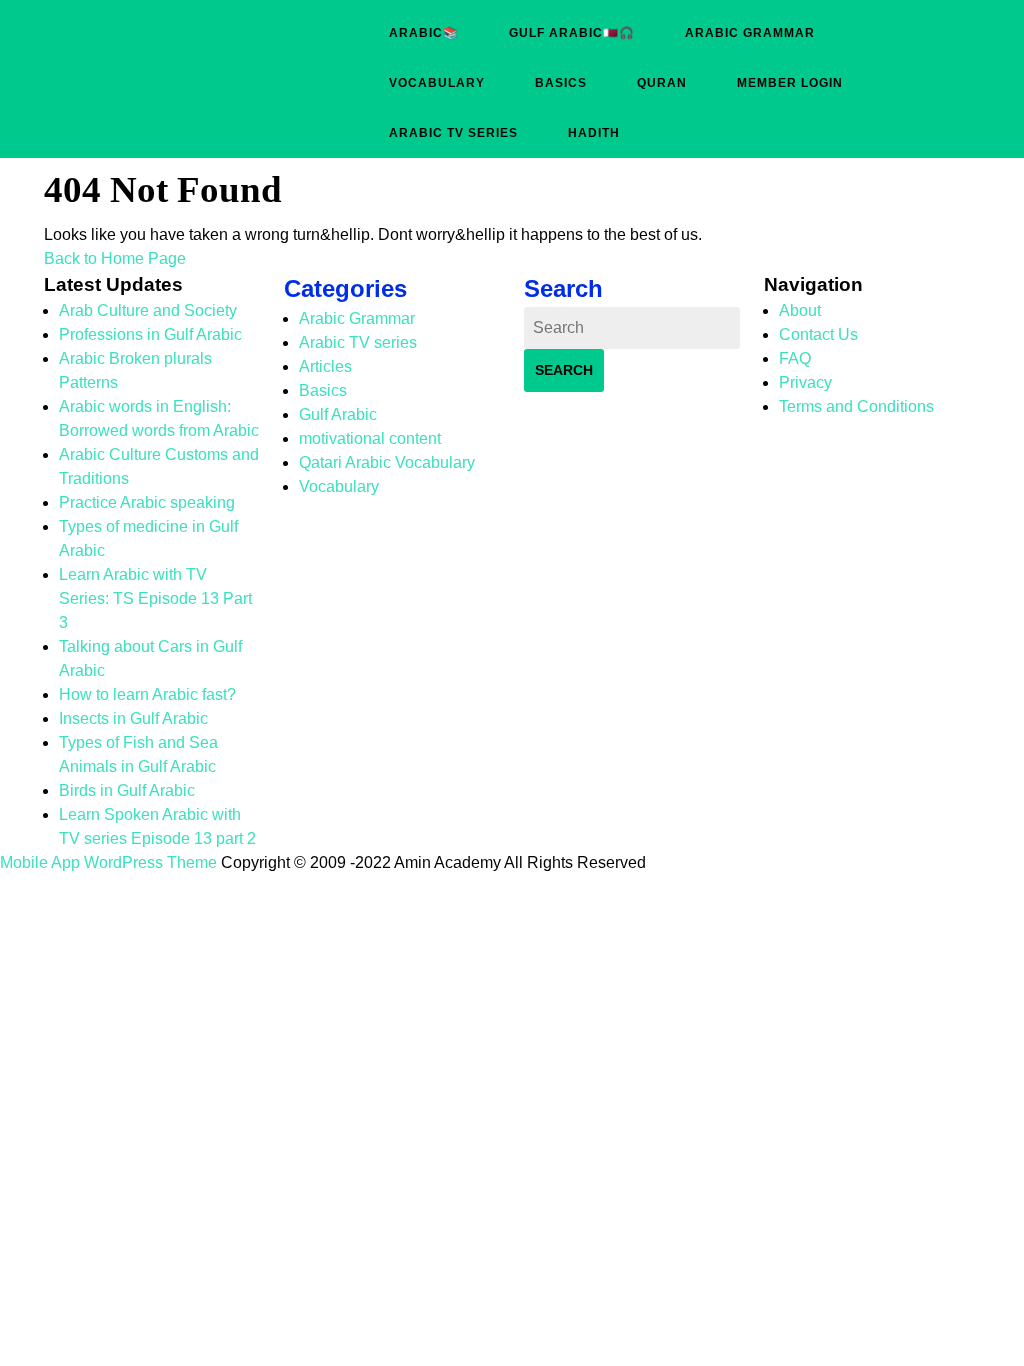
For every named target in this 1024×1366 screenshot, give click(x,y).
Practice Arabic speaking (147, 502)
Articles (325, 366)
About (800, 310)
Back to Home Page (115, 258)
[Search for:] (632, 328)
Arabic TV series (358, 342)
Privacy (805, 382)
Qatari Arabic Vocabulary (387, 462)
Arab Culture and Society (148, 310)
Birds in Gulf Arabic (127, 790)
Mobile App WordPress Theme (108, 862)
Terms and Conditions (856, 406)
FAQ (795, 358)
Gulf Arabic (338, 414)
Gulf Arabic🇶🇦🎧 (572, 33)
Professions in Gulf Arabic (150, 334)
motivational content (370, 438)
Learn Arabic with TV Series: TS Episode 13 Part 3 (155, 598)
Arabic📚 (424, 33)
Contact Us (818, 334)
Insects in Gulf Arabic (133, 718)
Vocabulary (437, 83)
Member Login (790, 83)
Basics (561, 83)
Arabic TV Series (453, 133)
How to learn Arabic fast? (147, 694)
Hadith (594, 133)
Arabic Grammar (750, 33)
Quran (662, 83)
